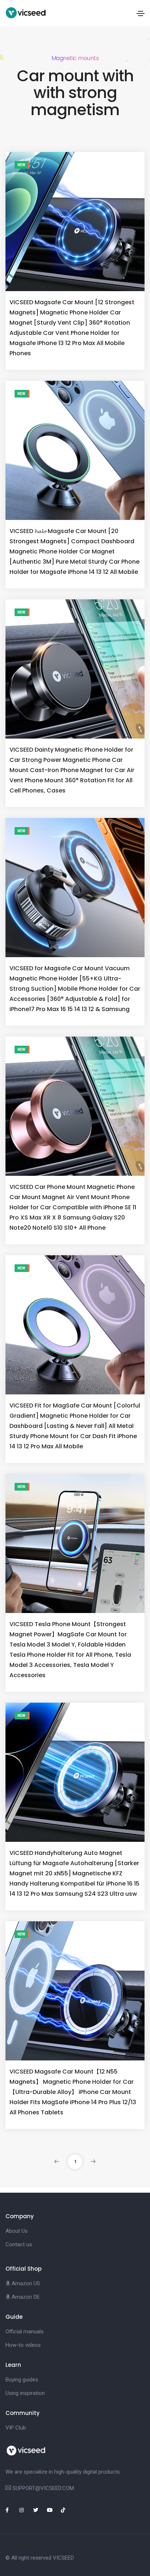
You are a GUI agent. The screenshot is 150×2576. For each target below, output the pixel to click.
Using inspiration (25, 2393)
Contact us (19, 2244)
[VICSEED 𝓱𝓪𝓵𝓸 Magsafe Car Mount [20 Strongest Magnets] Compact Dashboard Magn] (75, 450)
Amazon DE (25, 2297)
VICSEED (63, 2558)
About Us (17, 2231)
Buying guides (22, 2380)
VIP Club (16, 2428)
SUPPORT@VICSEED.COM (43, 2488)
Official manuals (25, 2332)
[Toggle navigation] (141, 13)
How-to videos (23, 2345)
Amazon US (25, 2283)
